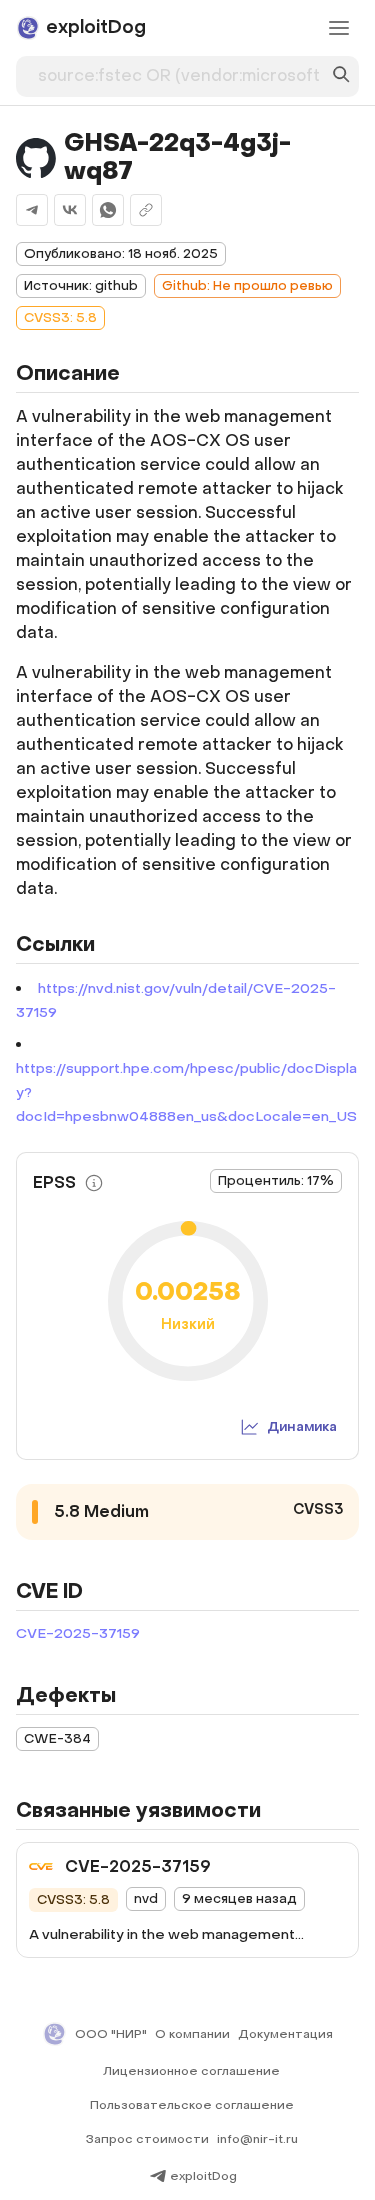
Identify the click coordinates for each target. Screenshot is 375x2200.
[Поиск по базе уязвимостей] (341, 76)
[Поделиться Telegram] (32, 210)
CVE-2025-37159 (78, 1633)
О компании (192, 2034)
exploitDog (203, 2176)
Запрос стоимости (147, 2139)
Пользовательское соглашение (192, 2105)
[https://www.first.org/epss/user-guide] (94, 1183)
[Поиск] (341, 76)
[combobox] (178, 72)
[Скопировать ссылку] (146, 210)
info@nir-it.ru (257, 2139)
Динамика (302, 1426)
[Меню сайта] (339, 28)
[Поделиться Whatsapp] (108, 210)
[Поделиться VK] (70, 210)
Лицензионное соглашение (191, 2071)
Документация (285, 2034)
